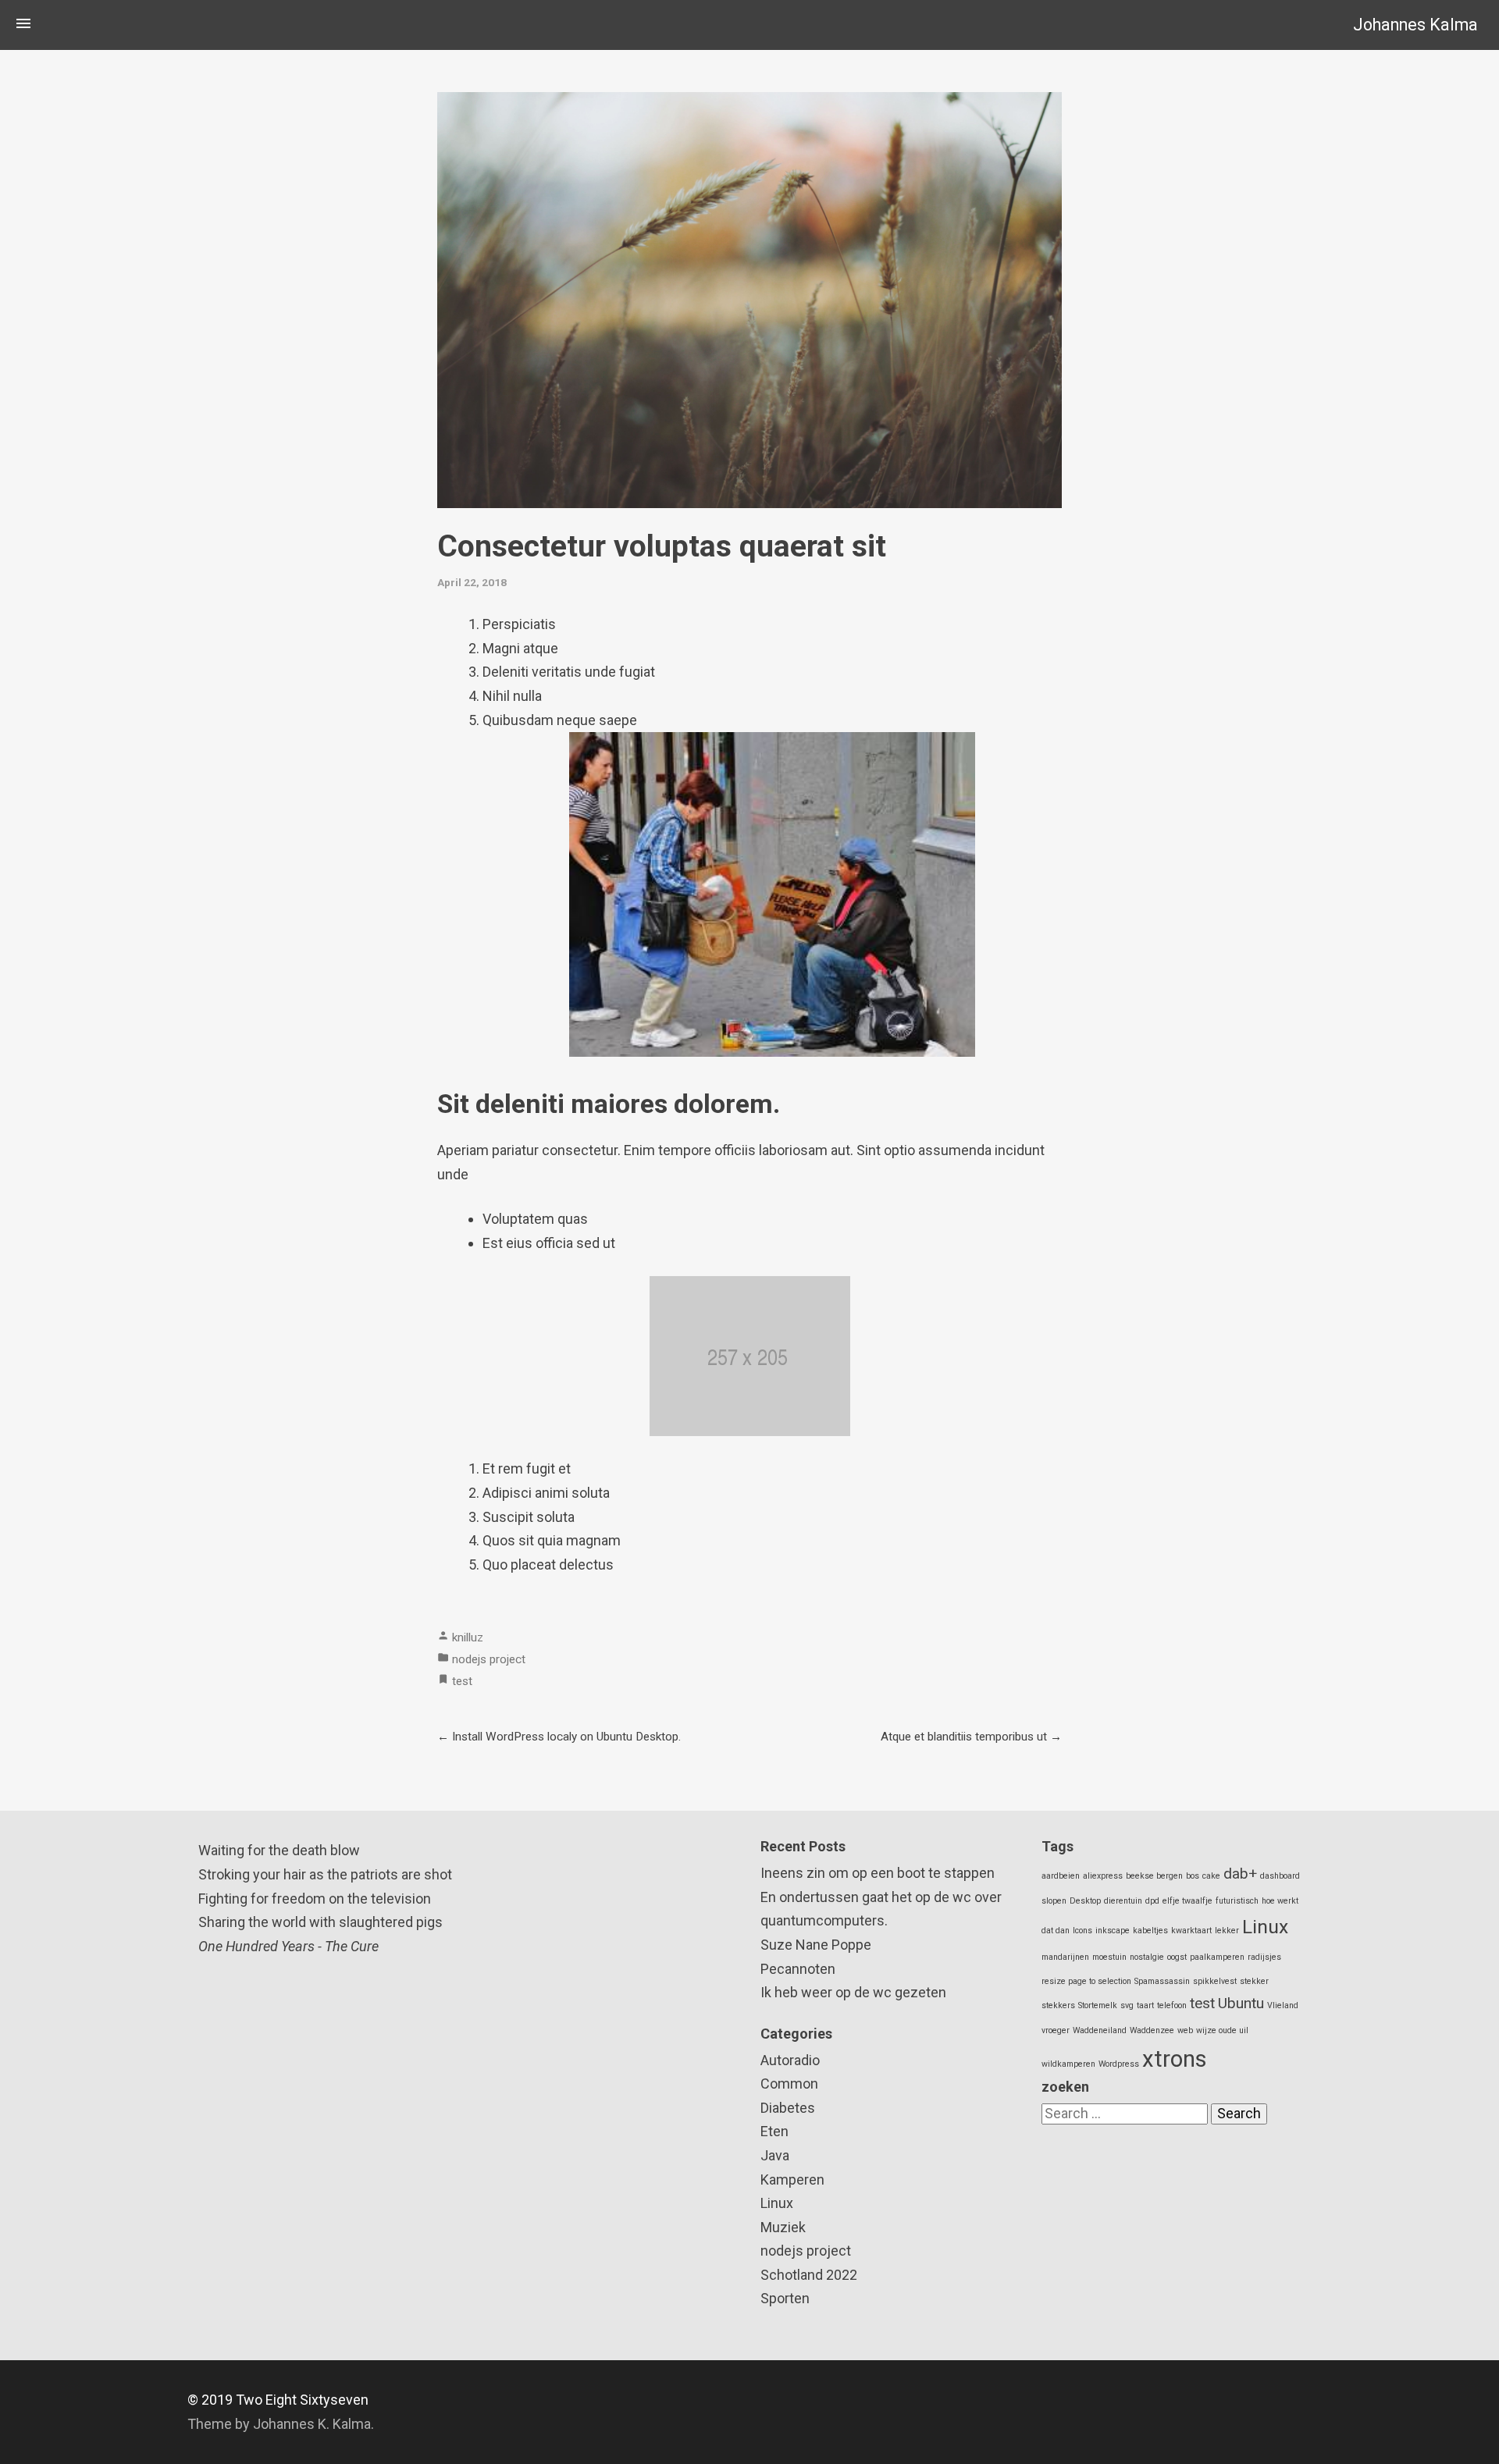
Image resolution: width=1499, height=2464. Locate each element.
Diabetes (788, 2108)
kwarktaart (1191, 1931)
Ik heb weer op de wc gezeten (853, 1992)
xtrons (1175, 2059)
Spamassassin (1162, 1981)
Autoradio (790, 2060)
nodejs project (489, 1659)
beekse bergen (1154, 1876)
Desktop (1085, 1901)
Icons (1082, 1931)
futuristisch (1237, 1901)
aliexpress (1103, 1876)
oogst (1177, 1957)
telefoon (1172, 2005)
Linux (777, 2203)
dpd (1152, 1901)
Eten (774, 2131)
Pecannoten (798, 1969)
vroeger (1056, 2030)
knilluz (468, 1637)
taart (1145, 2005)
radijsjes (1264, 1957)
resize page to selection (1086, 1981)
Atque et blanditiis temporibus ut (964, 1737)
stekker (1254, 1981)
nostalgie (1147, 1957)
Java (775, 2155)
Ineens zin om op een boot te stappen (878, 1873)
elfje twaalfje (1187, 1901)
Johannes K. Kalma (312, 2424)
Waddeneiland (1100, 2030)
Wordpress (1119, 2064)
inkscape (1113, 1931)
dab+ (1240, 1874)
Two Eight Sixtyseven (302, 2400)
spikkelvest (1215, 1981)
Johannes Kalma (1415, 25)
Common (789, 2084)
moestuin (1109, 1957)
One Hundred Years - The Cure (288, 1946)
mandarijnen (1065, 1957)
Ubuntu (1241, 2003)
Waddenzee (1152, 2030)
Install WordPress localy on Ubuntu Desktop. (566, 1737)
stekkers (1058, 2005)
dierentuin (1123, 1901)
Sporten (785, 2298)
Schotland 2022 (809, 2275)
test (462, 1681)
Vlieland (1283, 2005)
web (1185, 2030)
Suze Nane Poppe (816, 1945)
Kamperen (792, 2180)
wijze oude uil (1222, 2030)
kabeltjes (1150, 1931)
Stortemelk (1098, 2005)
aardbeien (1061, 1876)
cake (1211, 1876)
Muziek (783, 2227)
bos (1193, 1876)
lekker (1227, 1931)
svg (1127, 2005)
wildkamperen (1068, 2064)
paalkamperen (1217, 1957)
